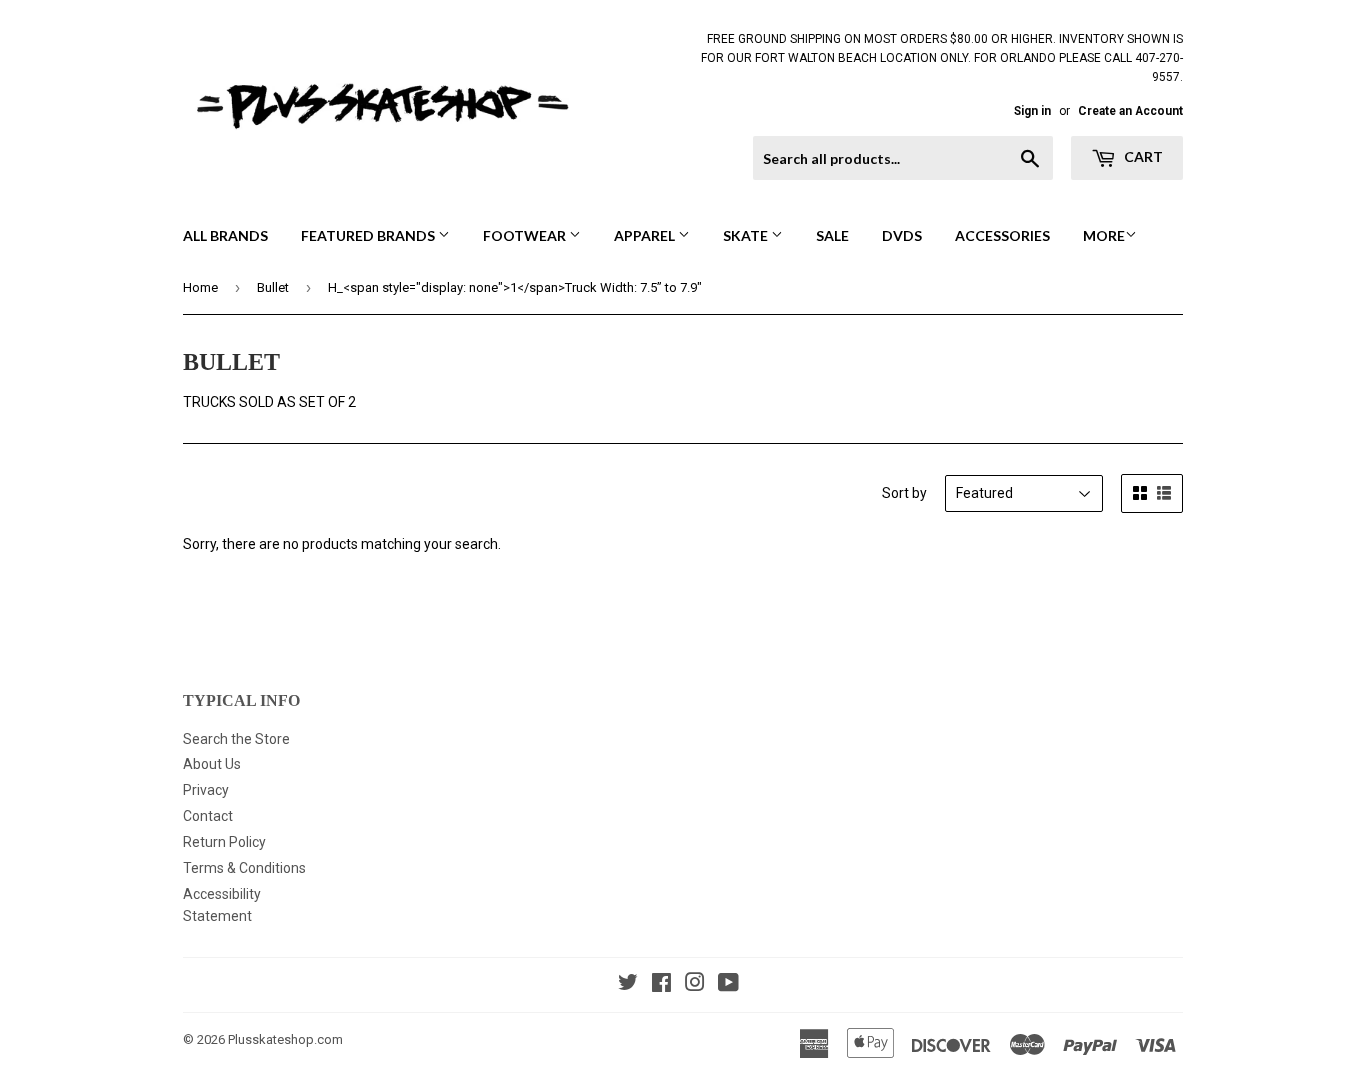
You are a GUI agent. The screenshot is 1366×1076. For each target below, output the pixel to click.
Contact (208, 816)
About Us (212, 764)
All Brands (225, 235)
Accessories (1002, 235)
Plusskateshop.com (285, 1039)
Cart (1142, 156)
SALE (832, 235)
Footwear (526, 235)
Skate (747, 235)
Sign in (1032, 111)
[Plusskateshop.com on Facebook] (661, 985)
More (1104, 235)
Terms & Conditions (244, 868)
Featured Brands (369, 235)
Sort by (904, 493)
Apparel (646, 235)
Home (200, 287)
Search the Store (236, 739)
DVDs (902, 235)
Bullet (273, 287)
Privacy (206, 790)
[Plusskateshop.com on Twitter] (628, 985)
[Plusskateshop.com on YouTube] (728, 985)
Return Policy (224, 842)
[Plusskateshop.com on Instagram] (695, 985)
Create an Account (1130, 111)
